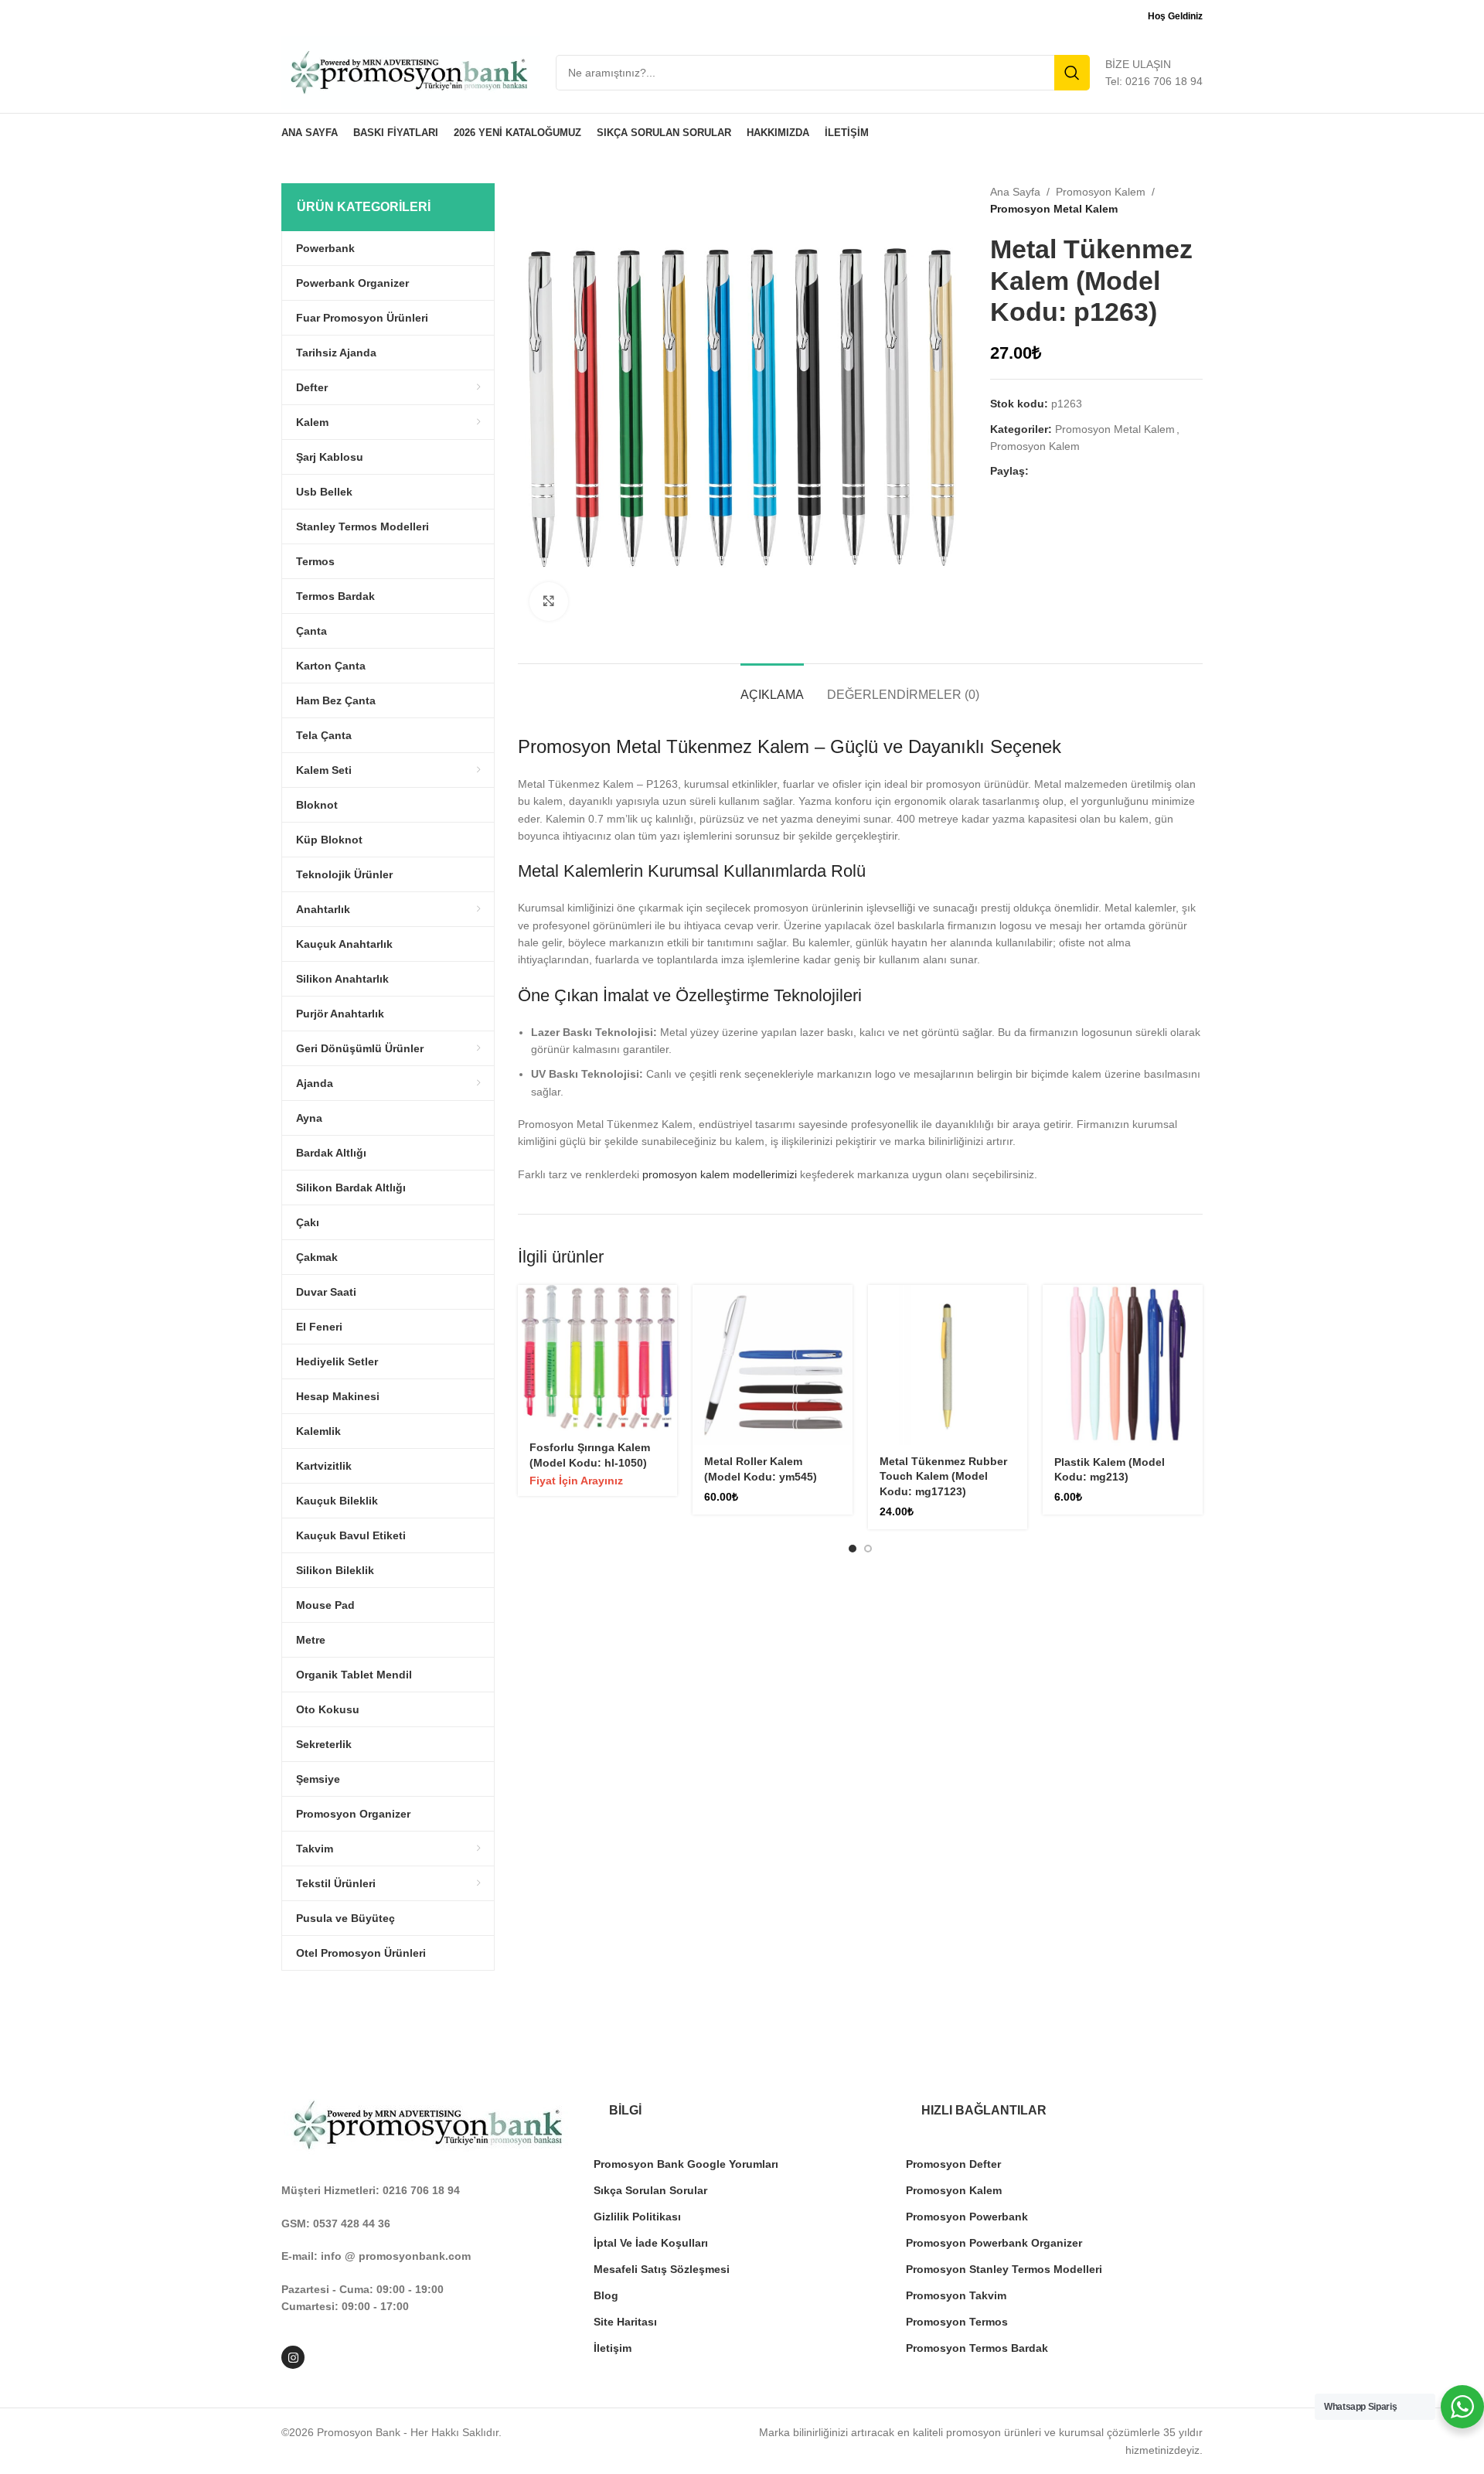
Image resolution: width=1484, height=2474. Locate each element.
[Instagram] (293, 2357)
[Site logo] (411, 72)
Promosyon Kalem (1101, 192)
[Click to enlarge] (549, 601)
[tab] (772, 687)
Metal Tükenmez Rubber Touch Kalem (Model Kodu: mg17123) (943, 1476)
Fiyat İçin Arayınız (576, 1481)
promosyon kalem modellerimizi (720, 1174)
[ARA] (1072, 73)
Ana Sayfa (1015, 192)
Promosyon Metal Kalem (1054, 209)
